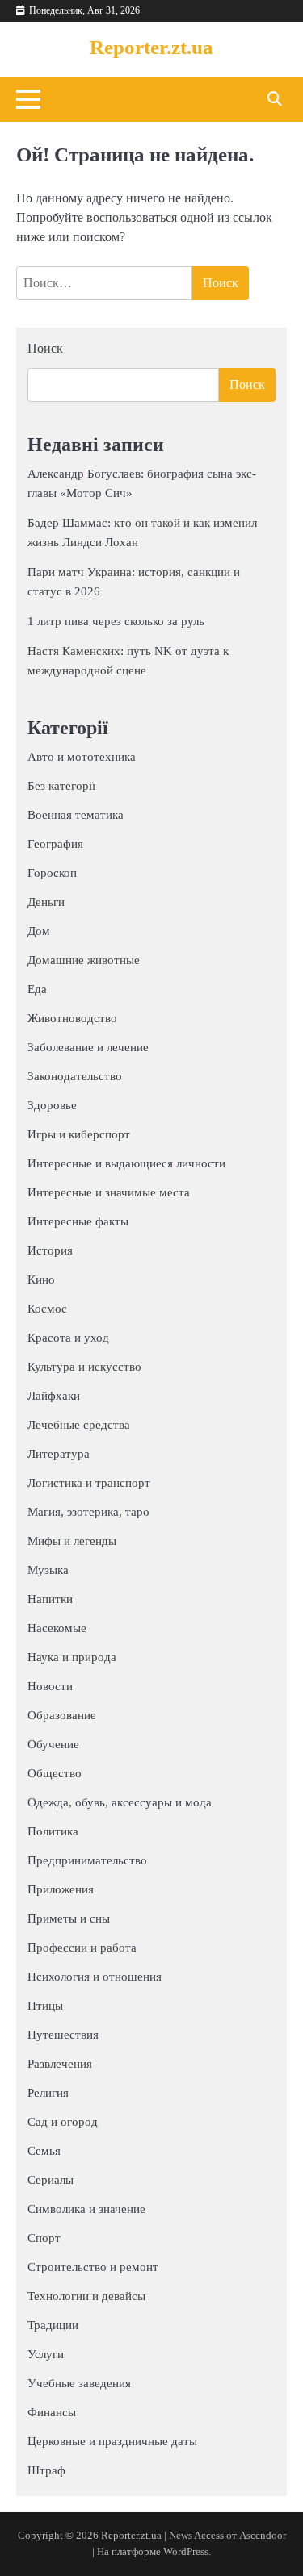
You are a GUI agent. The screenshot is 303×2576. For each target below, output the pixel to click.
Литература (59, 1454)
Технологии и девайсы (86, 2296)
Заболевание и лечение (88, 1047)
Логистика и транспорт (89, 1483)
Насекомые (57, 1628)
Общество (55, 1773)
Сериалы (50, 2180)
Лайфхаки (54, 1396)
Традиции (53, 2325)
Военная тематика (76, 815)
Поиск (45, 348)
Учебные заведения (79, 2383)
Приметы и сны (69, 1918)
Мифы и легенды (72, 1541)
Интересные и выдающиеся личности (126, 1163)
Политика (53, 1831)
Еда (37, 989)
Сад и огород (63, 2122)
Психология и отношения (95, 1977)
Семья (44, 2151)
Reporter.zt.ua (151, 47)
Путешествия (63, 2035)
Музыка (48, 1570)
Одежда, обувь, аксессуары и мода (120, 1802)
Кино (41, 1280)
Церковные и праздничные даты (112, 2441)
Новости (50, 1686)
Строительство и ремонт (93, 2267)
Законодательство (75, 1076)
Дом (39, 931)
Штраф (46, 2470)
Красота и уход (68, 1338)
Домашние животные (84, 960)
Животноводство (72, 1018)
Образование (62, 1715)
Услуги (46, 2354)
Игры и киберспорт (79, 1134)
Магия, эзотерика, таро (88, 1512)
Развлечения (60, 2064)
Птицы (45, 2006)
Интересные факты (78, 1221)
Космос (47, 1309)
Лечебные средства (79, 1425)
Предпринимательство (87, 1860)
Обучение (53, 1744)
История (50, 1250)
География (55, 844)
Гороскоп (52, 873)
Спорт (44, 2238)
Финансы (52, 2412)
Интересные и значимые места (109, 1192)
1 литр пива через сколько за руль (116, 621)
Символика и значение (86, 2209)
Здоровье (52, 1105)
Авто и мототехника (82, 757)
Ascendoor (263, 2536)
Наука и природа (72, 1657)
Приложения (61, 1889)
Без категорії (61, 786)
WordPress (186, 2552)
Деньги (46, 902)
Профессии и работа (82, 1948)
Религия (48, 2093)
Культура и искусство (84, 1367)
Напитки (50, 1599)
